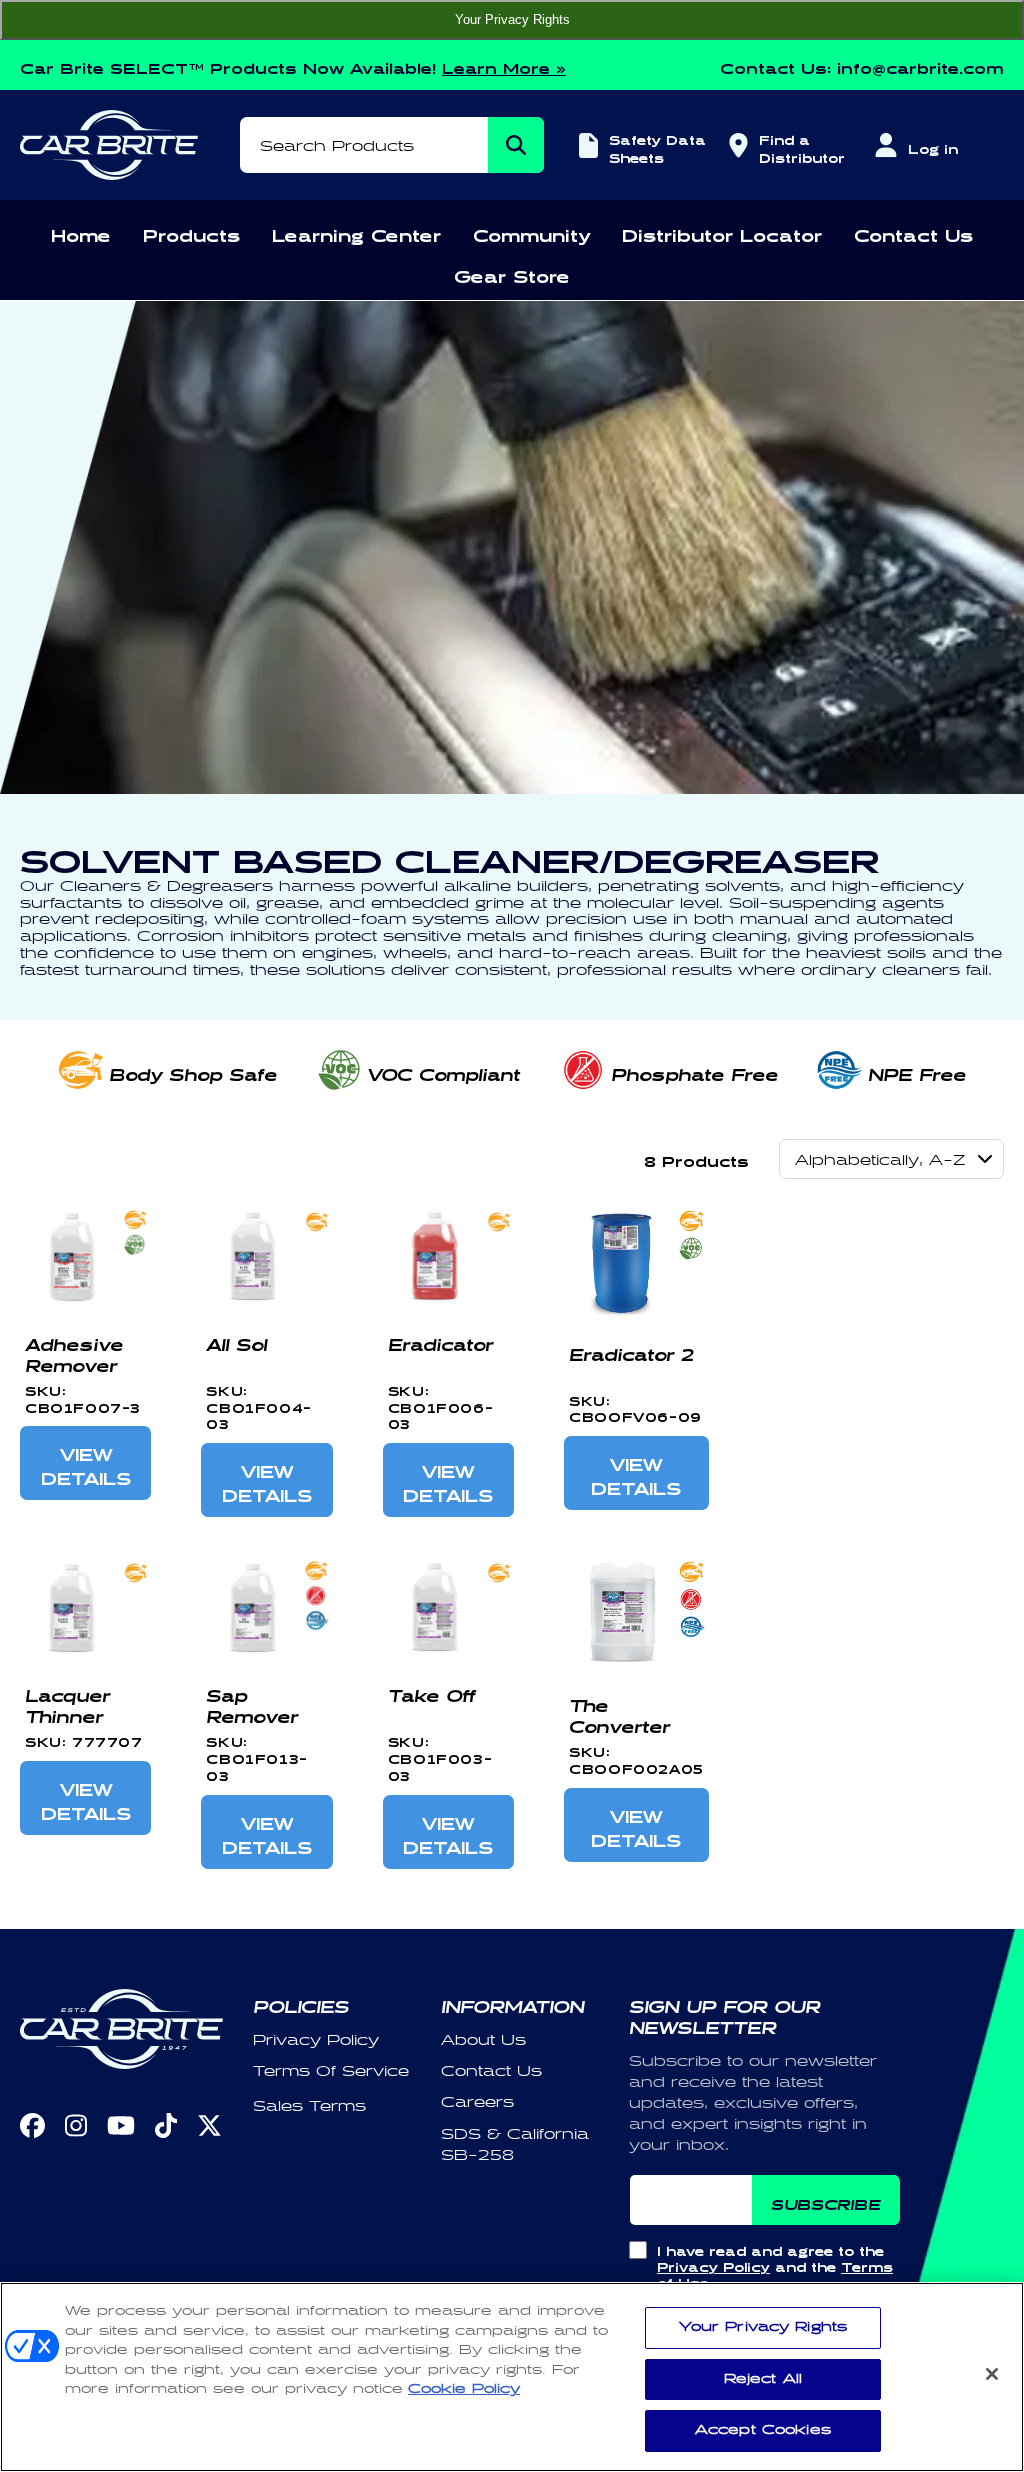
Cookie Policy (464, 2389)
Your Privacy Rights (512, 19)
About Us (483, 2040)
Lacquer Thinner (67, 1702)
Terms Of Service (331, 2071)
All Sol (236, 1341)
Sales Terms (309, 2106)
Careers (477, 2102)
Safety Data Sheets (657, 146)
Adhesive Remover (74, 1351)
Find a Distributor (799, 146)
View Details (86, 1463)
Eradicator (440, 1341)
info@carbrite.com (920, 65)
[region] (512, 2377)
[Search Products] (516, 145)
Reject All (763, 2379)
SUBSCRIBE (825, 2201)
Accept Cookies (763, 2430)
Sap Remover (252, 1702)
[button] (81, 232)
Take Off (431, 1692)
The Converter (619, 1712)
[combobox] (392, 145)
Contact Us (491, 2071)
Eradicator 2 (631, 1351)
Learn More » (504, 65)
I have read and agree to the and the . (775, 2264)
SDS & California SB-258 (515, 2145)
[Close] (992, 2374)
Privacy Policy (316, 2040)
